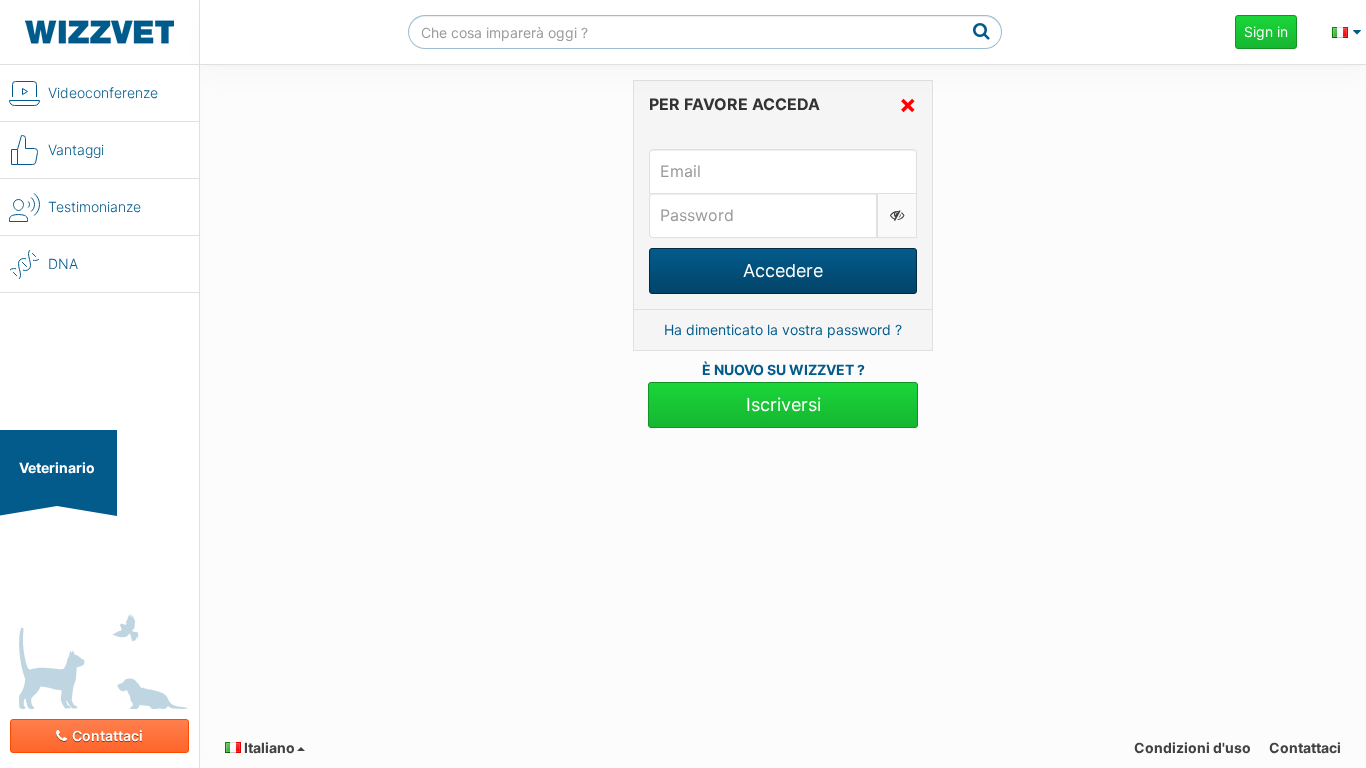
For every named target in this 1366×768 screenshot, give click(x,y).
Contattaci (107, 735)
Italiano (268, 747)
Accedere (783, 270)
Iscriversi (783, 404)
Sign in (1266, 31)
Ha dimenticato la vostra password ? (783, 329)
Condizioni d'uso (1192, 747)
